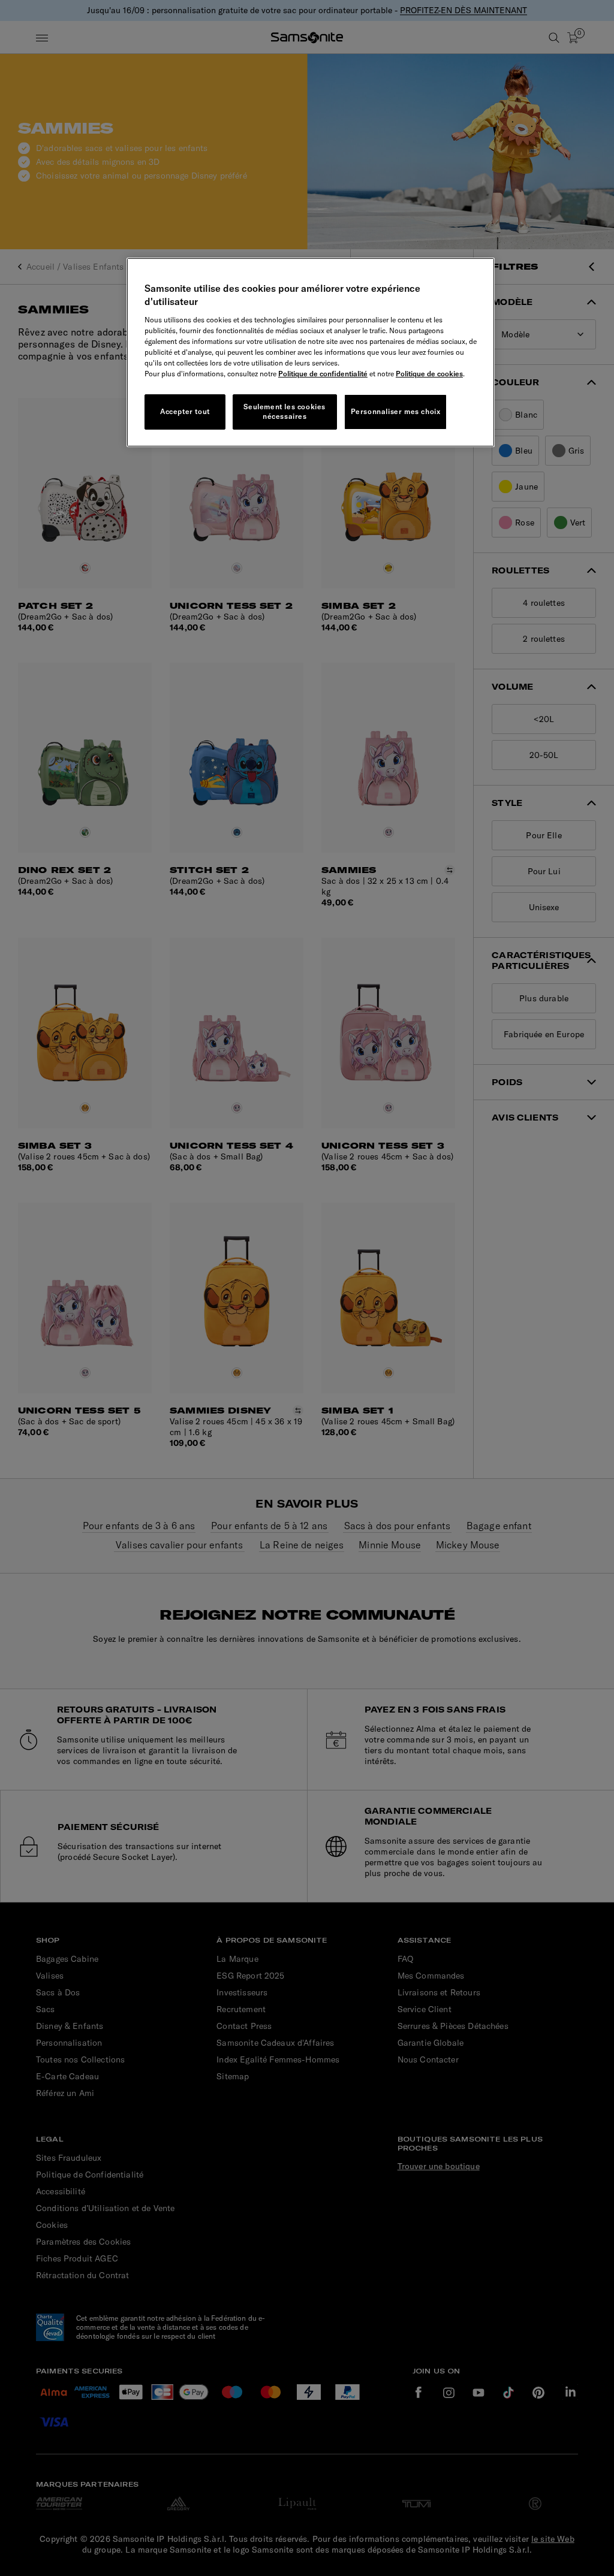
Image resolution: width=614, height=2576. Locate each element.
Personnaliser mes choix (396, 411)
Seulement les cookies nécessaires (285, 412)
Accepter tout (185, 411)
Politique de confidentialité (323, 374)
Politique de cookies (429, 374)
